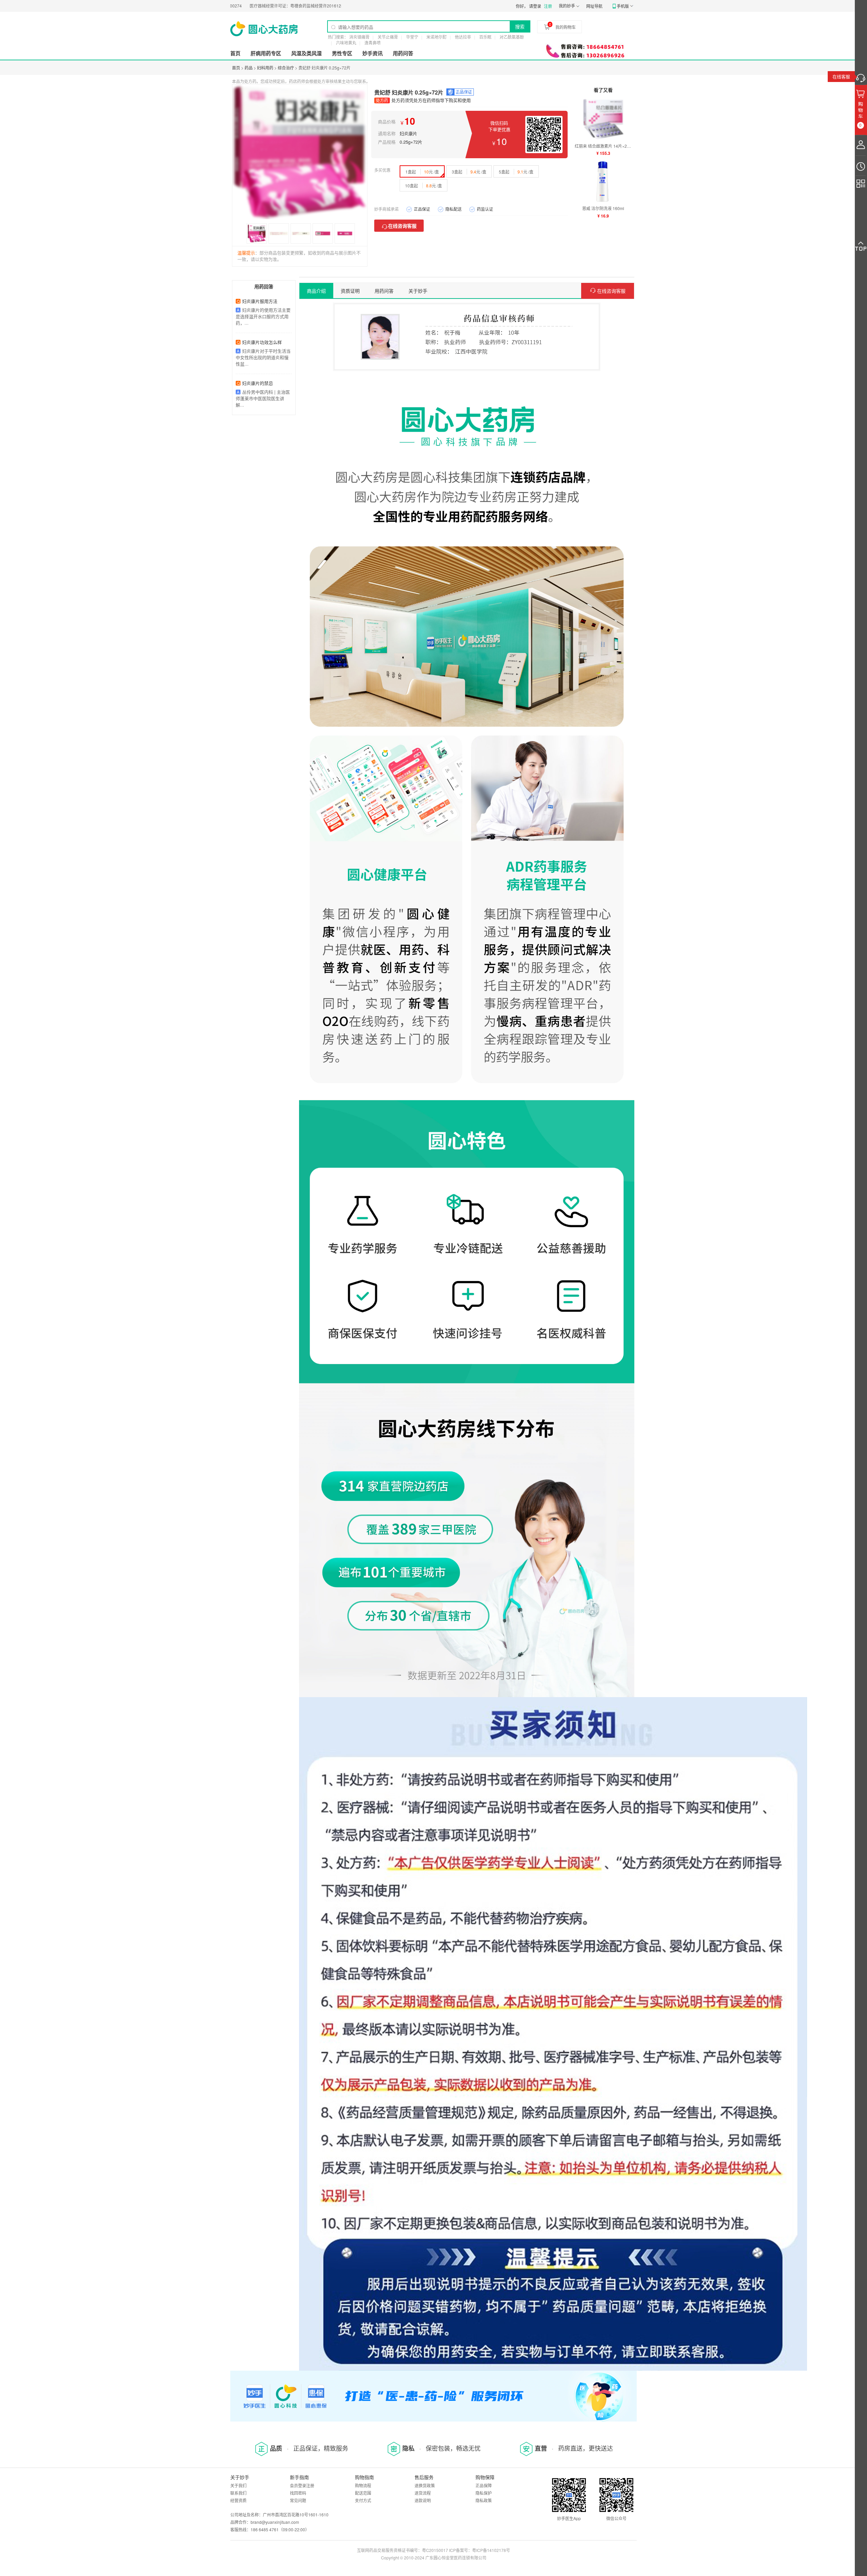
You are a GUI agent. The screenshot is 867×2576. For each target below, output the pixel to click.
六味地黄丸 (346, 43)
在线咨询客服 (402, 226)
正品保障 (484, 2485)
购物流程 (363, 2485)
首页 (235, 53)
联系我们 (238, 2493)
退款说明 (423, 2500)
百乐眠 (485, 37)
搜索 (520, 26)
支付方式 (363, 2500)
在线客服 (841, 76)
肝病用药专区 (266, 53)
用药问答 (403, 53)
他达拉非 (463, 37)
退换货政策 (425, 2485)
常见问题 (298, 2500)
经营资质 (238, 2500)
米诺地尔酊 (437, 37)
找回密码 (298, 2493)
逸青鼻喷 (373, 43)
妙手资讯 (373, 53)
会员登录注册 (302, 2485)
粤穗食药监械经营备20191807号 (319, 6)
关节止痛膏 (388, 37)
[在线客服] (861, 76)
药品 (249, 68)
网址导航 (594, 6)
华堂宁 (412, 37)
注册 (548, 6)
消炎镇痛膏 (359, 37)
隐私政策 (484, 2500)
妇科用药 (265, 68)
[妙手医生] (264, 29)
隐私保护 (484, 2493)
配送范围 (363, 2493)
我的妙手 (567, 6)
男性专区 (342, 53)
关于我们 (238, 2485)
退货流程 (423, 2493)
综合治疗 (286, 68)
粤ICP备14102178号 (491, 2550)
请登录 (535, 6)
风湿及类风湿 (306, 53)
